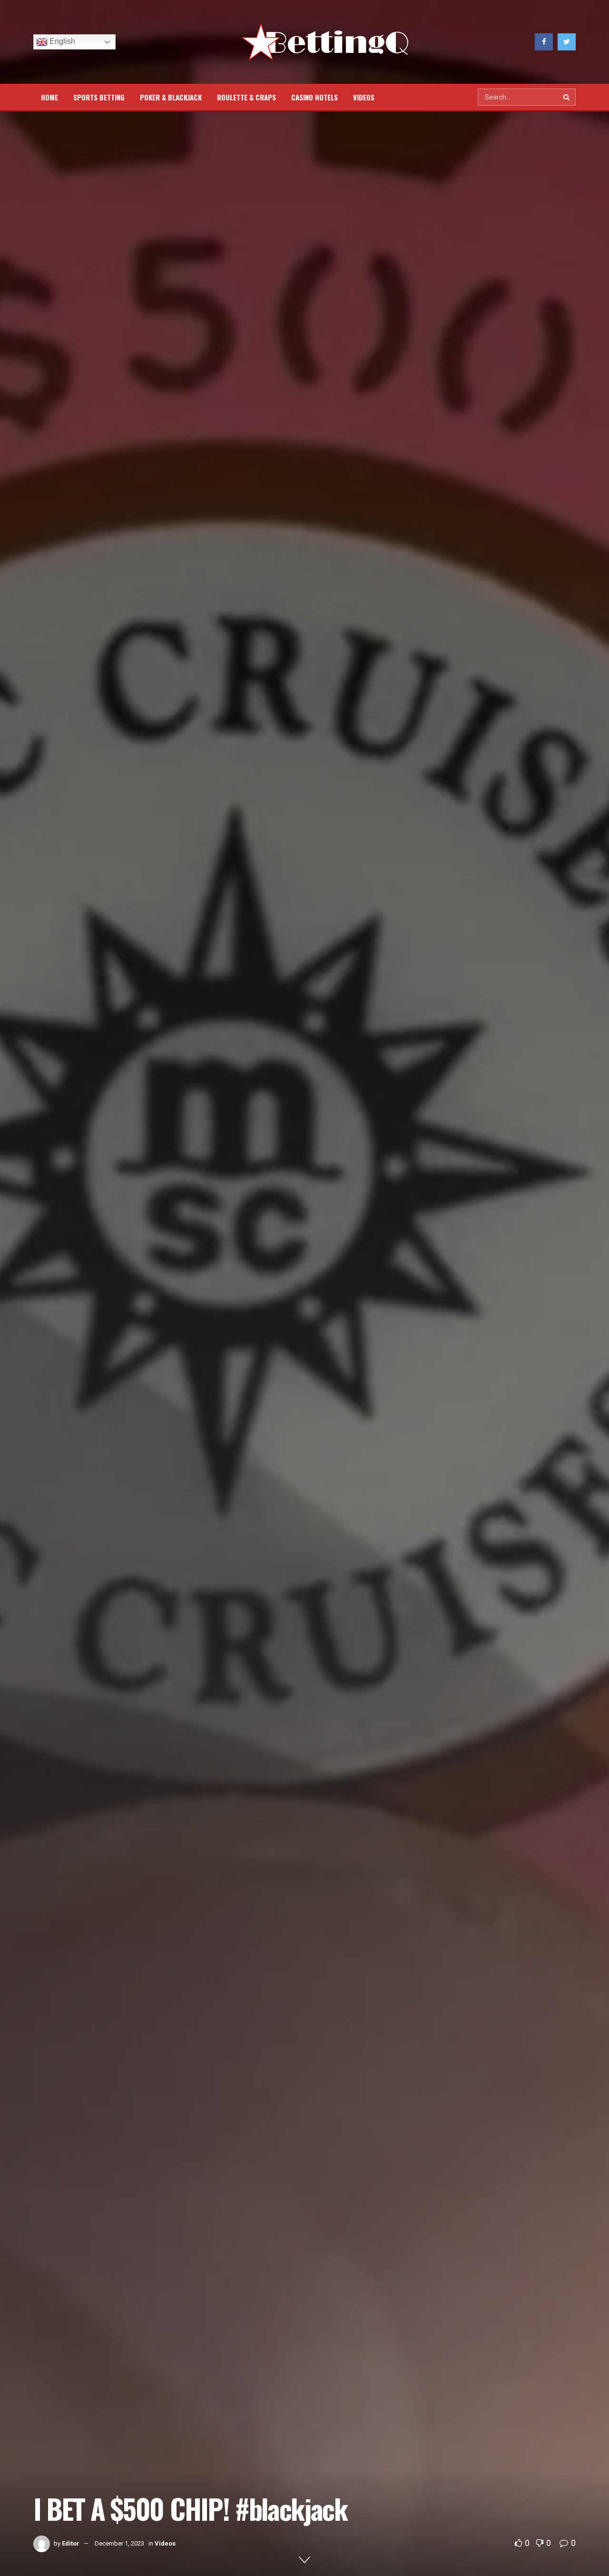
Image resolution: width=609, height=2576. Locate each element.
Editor (71, 2543)
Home (49, 97)
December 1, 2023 (119, 2543)
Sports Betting (99, 97)
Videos (364, 97)
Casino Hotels (314, 97)
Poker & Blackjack (171, 97)
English (61, 41)
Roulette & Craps (246, 97)
